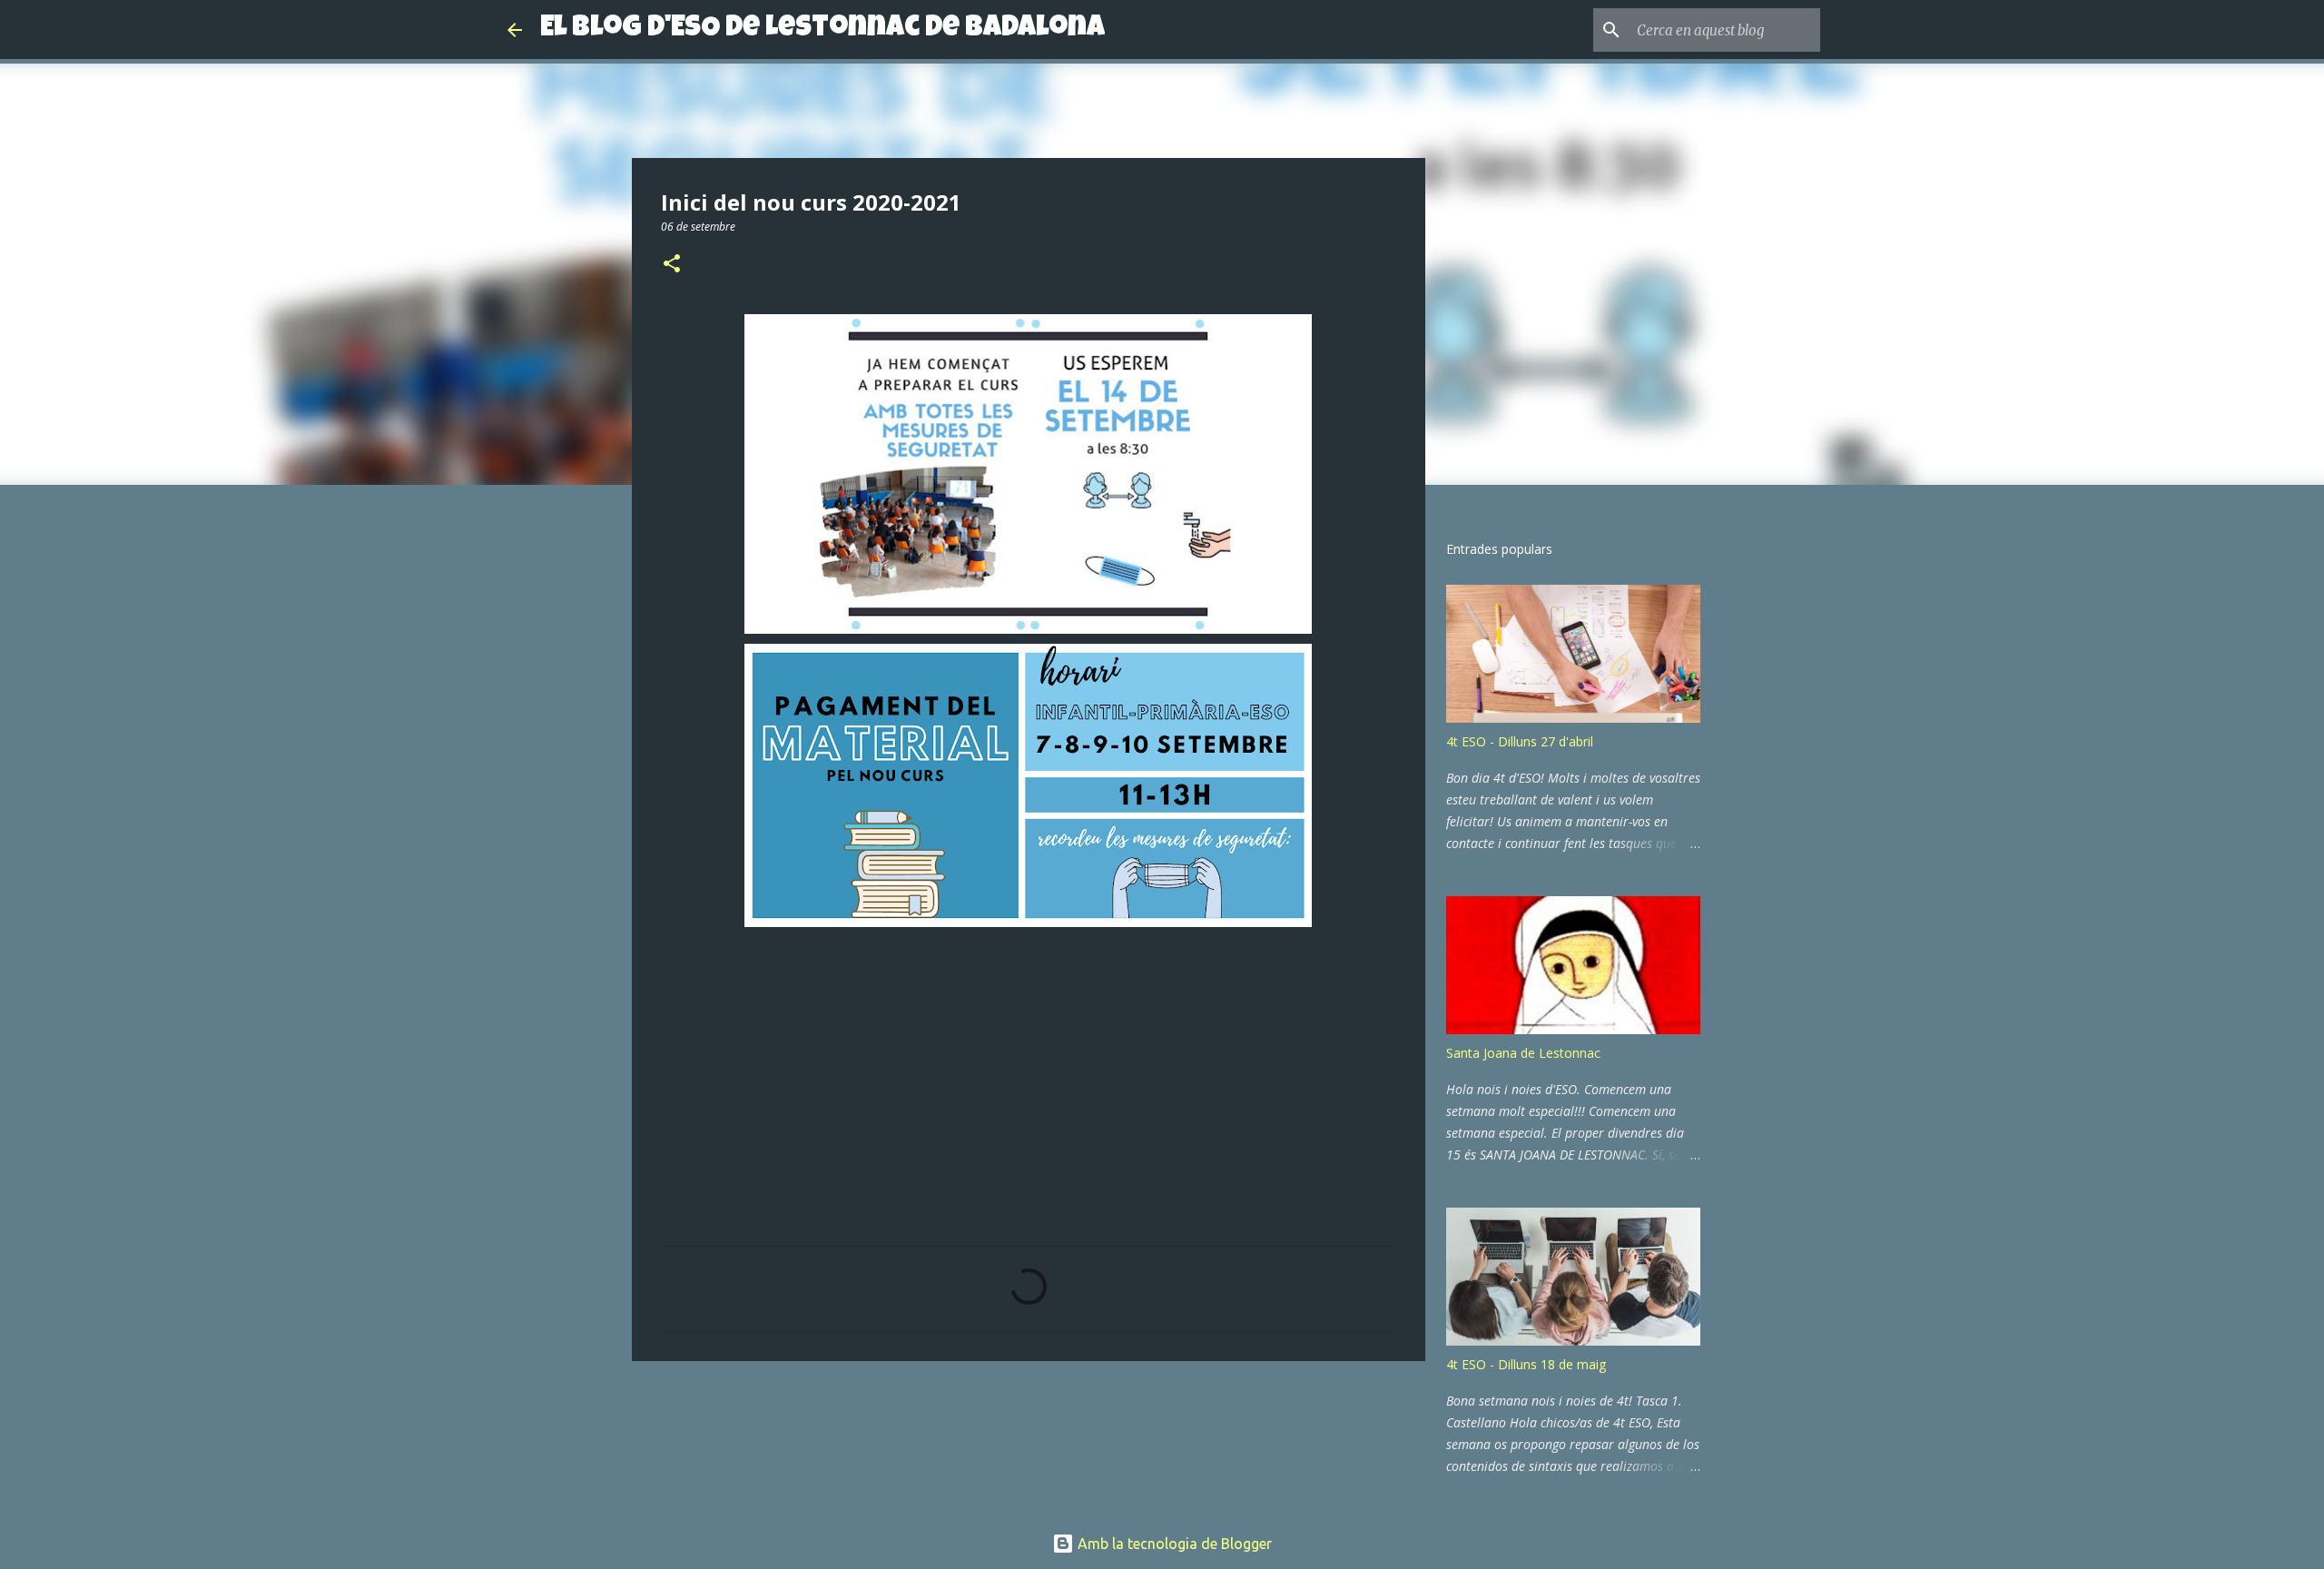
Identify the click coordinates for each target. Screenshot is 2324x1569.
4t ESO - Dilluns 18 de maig (1526, 1364)
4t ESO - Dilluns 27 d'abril (1520, 741)
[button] (672, 265)
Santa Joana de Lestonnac (1523, 1053)
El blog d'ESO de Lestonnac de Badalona (822, 30)
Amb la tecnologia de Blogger (1173, 1544)
